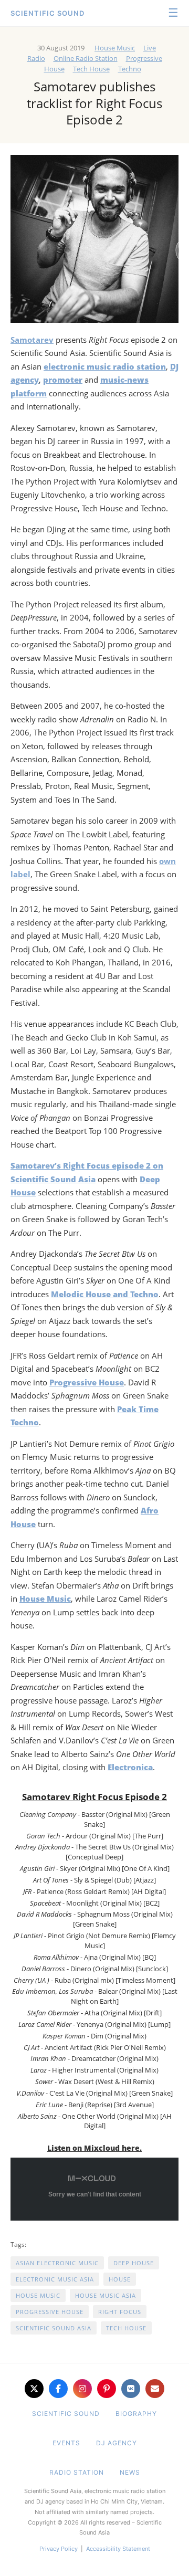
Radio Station (77, 2472)
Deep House (134, 2263)
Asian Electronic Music (57, 2263)
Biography (136, 2414)
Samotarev (32, 340)
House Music (115, 48)
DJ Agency (117, 2443)
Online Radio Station (86, 58)
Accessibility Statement (118, 2549)
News (130, 2472)
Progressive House (50, 2312)
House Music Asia (106, 2295)
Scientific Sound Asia (54, 2328)
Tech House (91, 69)
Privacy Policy (59, 2549)
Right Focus (120, 2312)
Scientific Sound (48, 13)
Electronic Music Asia (55, 2279)
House (120, 2279)
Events (66, 2443)
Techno (130, 69)
